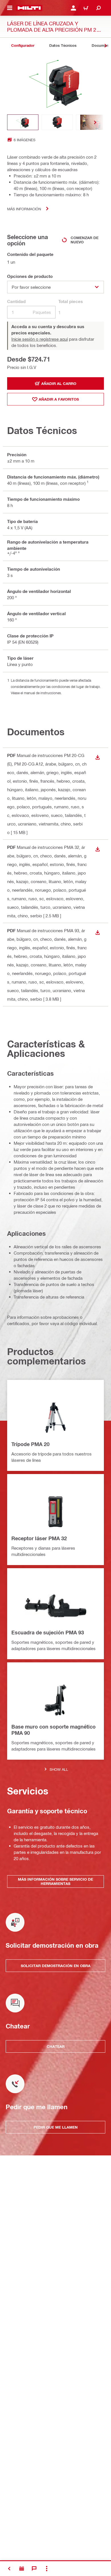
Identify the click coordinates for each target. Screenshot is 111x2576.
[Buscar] (98, 8)
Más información (24, 209)
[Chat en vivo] (34, 2569)
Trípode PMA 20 (30, 1444)
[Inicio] (29, 8)
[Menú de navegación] (10, 8)
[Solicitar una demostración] (22, 2569)
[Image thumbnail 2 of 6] (57, 122)
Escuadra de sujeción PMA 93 (48, 1632)
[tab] (23, 46)
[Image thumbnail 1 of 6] (23, 122)
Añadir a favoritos (59, 399)
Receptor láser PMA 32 (39, 1538)
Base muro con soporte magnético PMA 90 (54, 1730)
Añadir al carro (59, 383)
